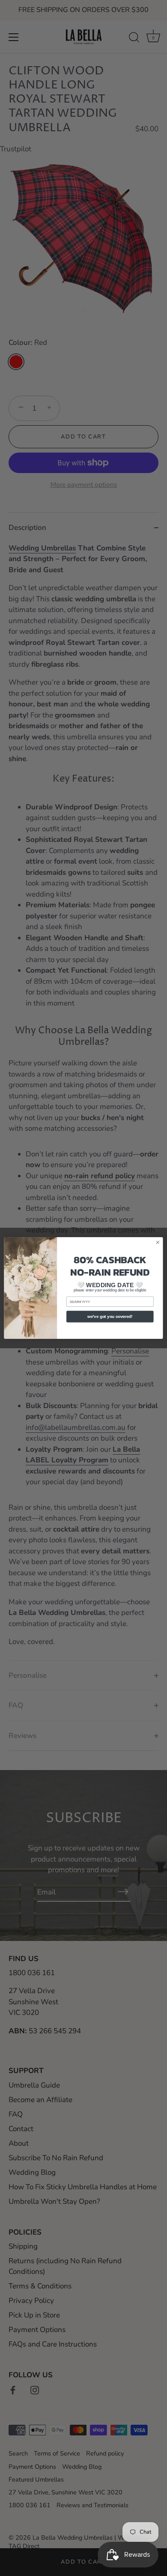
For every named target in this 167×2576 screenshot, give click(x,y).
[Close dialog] (158, 1242)
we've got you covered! (110, 1317)
